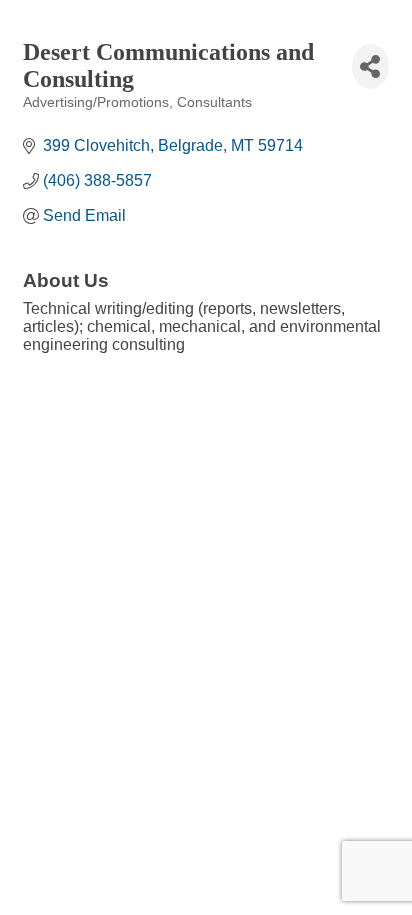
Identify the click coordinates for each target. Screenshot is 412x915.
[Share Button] (370, 66)
